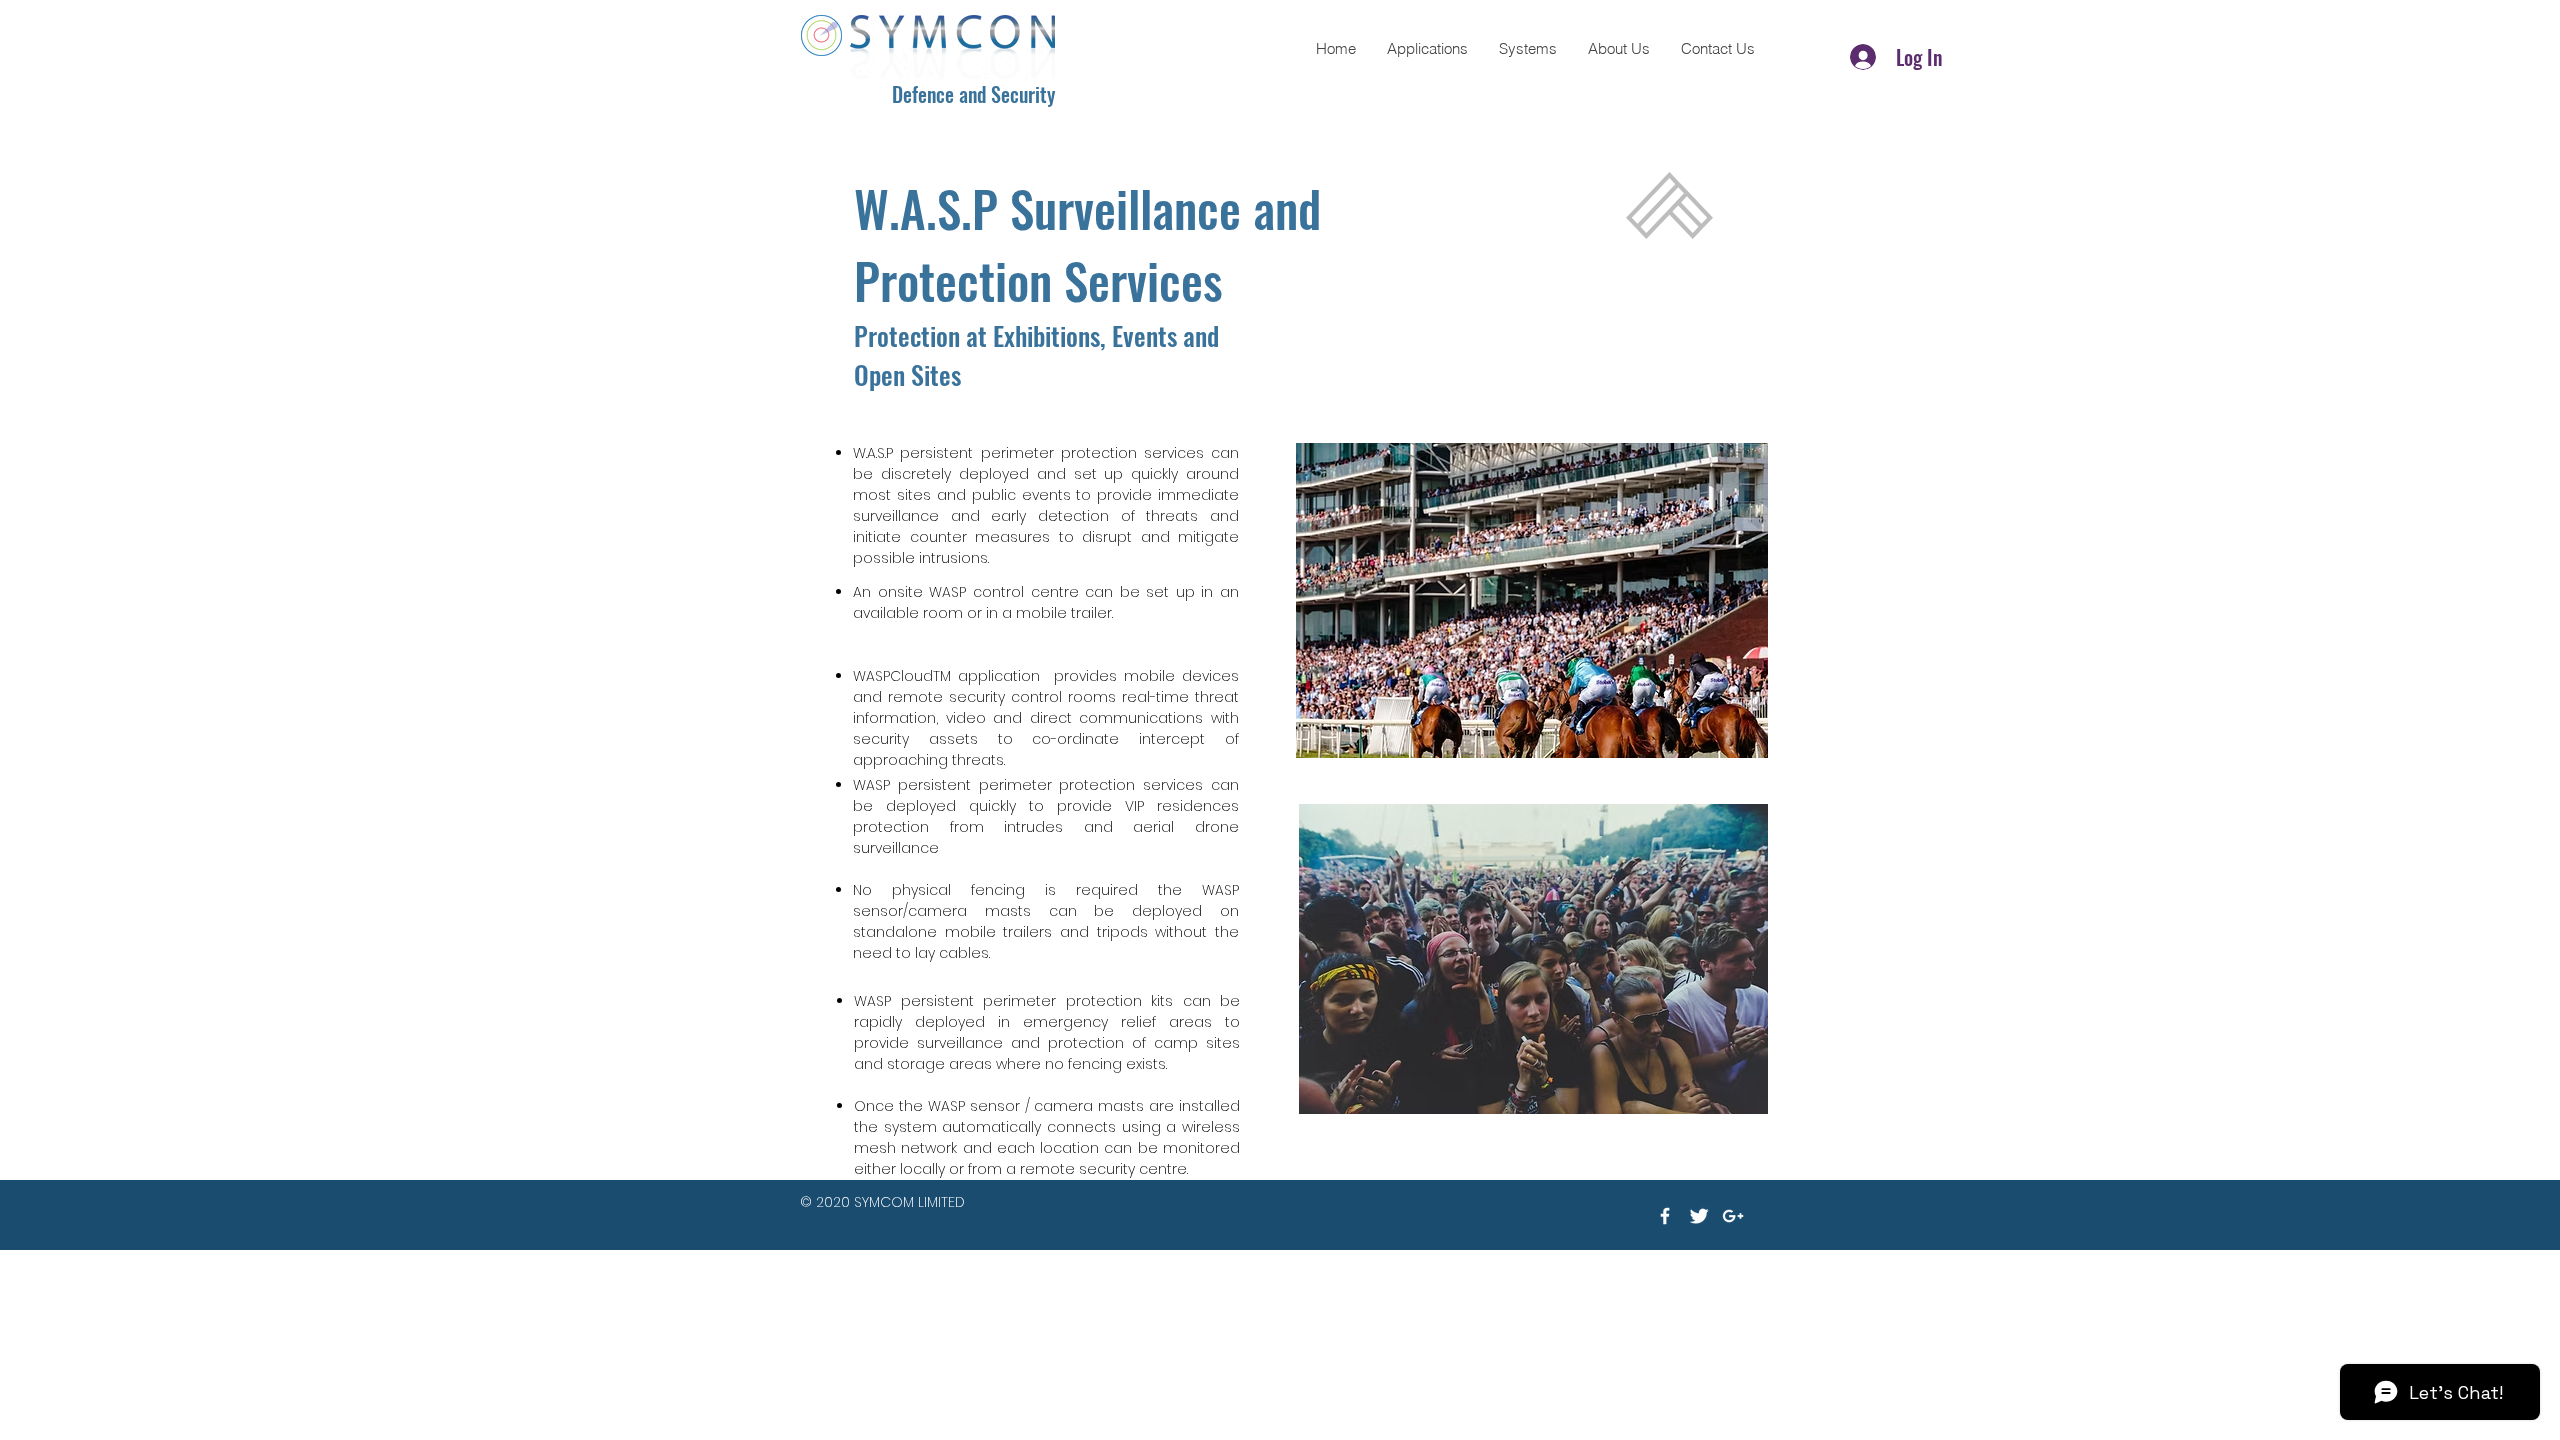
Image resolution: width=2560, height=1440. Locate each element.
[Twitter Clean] (1699, 1216)
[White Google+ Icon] (1733, 1216)
